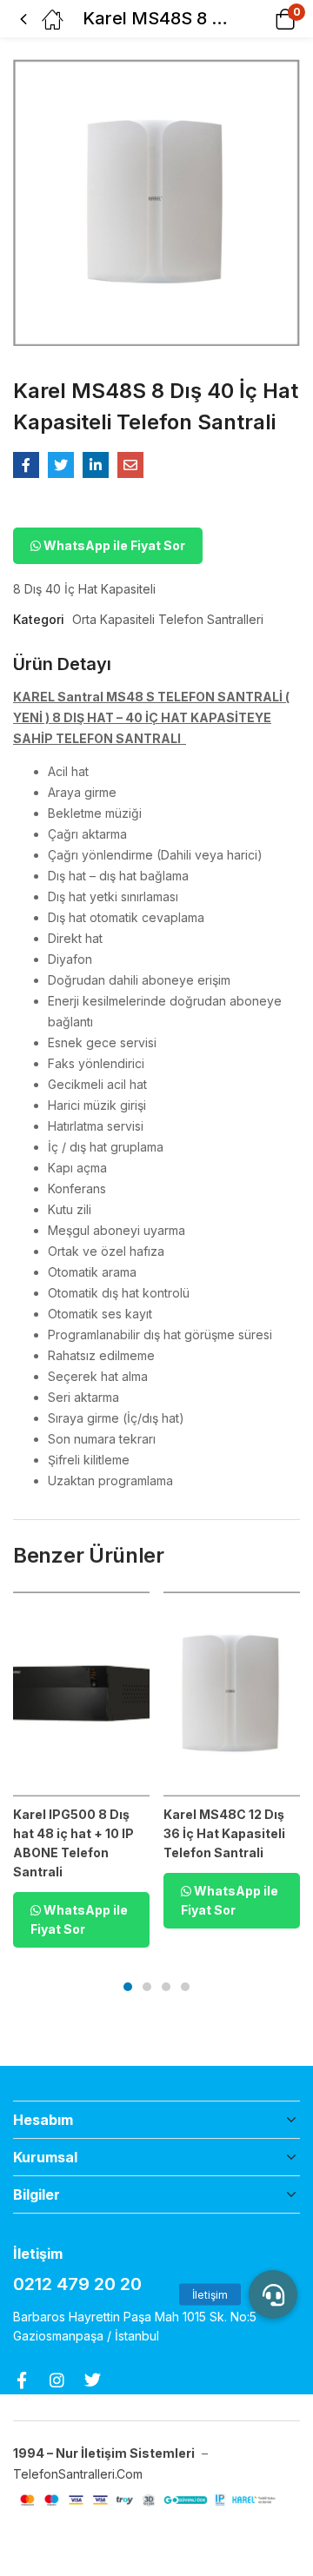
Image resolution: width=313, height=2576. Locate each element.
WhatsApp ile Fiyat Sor (113, 545)
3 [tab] (166, 1987)
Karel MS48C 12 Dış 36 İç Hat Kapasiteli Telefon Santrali (224, 1833)
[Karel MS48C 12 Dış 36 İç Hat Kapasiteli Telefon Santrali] (232, 1694)
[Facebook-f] (21, 2380)
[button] (263, 19)
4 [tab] (185, 1987)
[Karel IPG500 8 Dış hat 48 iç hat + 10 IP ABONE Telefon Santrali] (81, 1694)
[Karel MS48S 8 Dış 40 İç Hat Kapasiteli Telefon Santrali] (26, 465)
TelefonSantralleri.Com (80, 2474)
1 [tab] (128, 1987)
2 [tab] (147, 1987)
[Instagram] (57, 2380)
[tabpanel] (81, 1776)
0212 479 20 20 (77, 2284)
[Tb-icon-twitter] (93, 2380)
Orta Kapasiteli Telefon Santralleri (168, 619)
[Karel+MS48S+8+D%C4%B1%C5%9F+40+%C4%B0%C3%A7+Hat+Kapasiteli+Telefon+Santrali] (61, 465)
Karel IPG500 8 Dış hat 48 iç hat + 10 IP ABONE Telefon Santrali (73, 1843)
